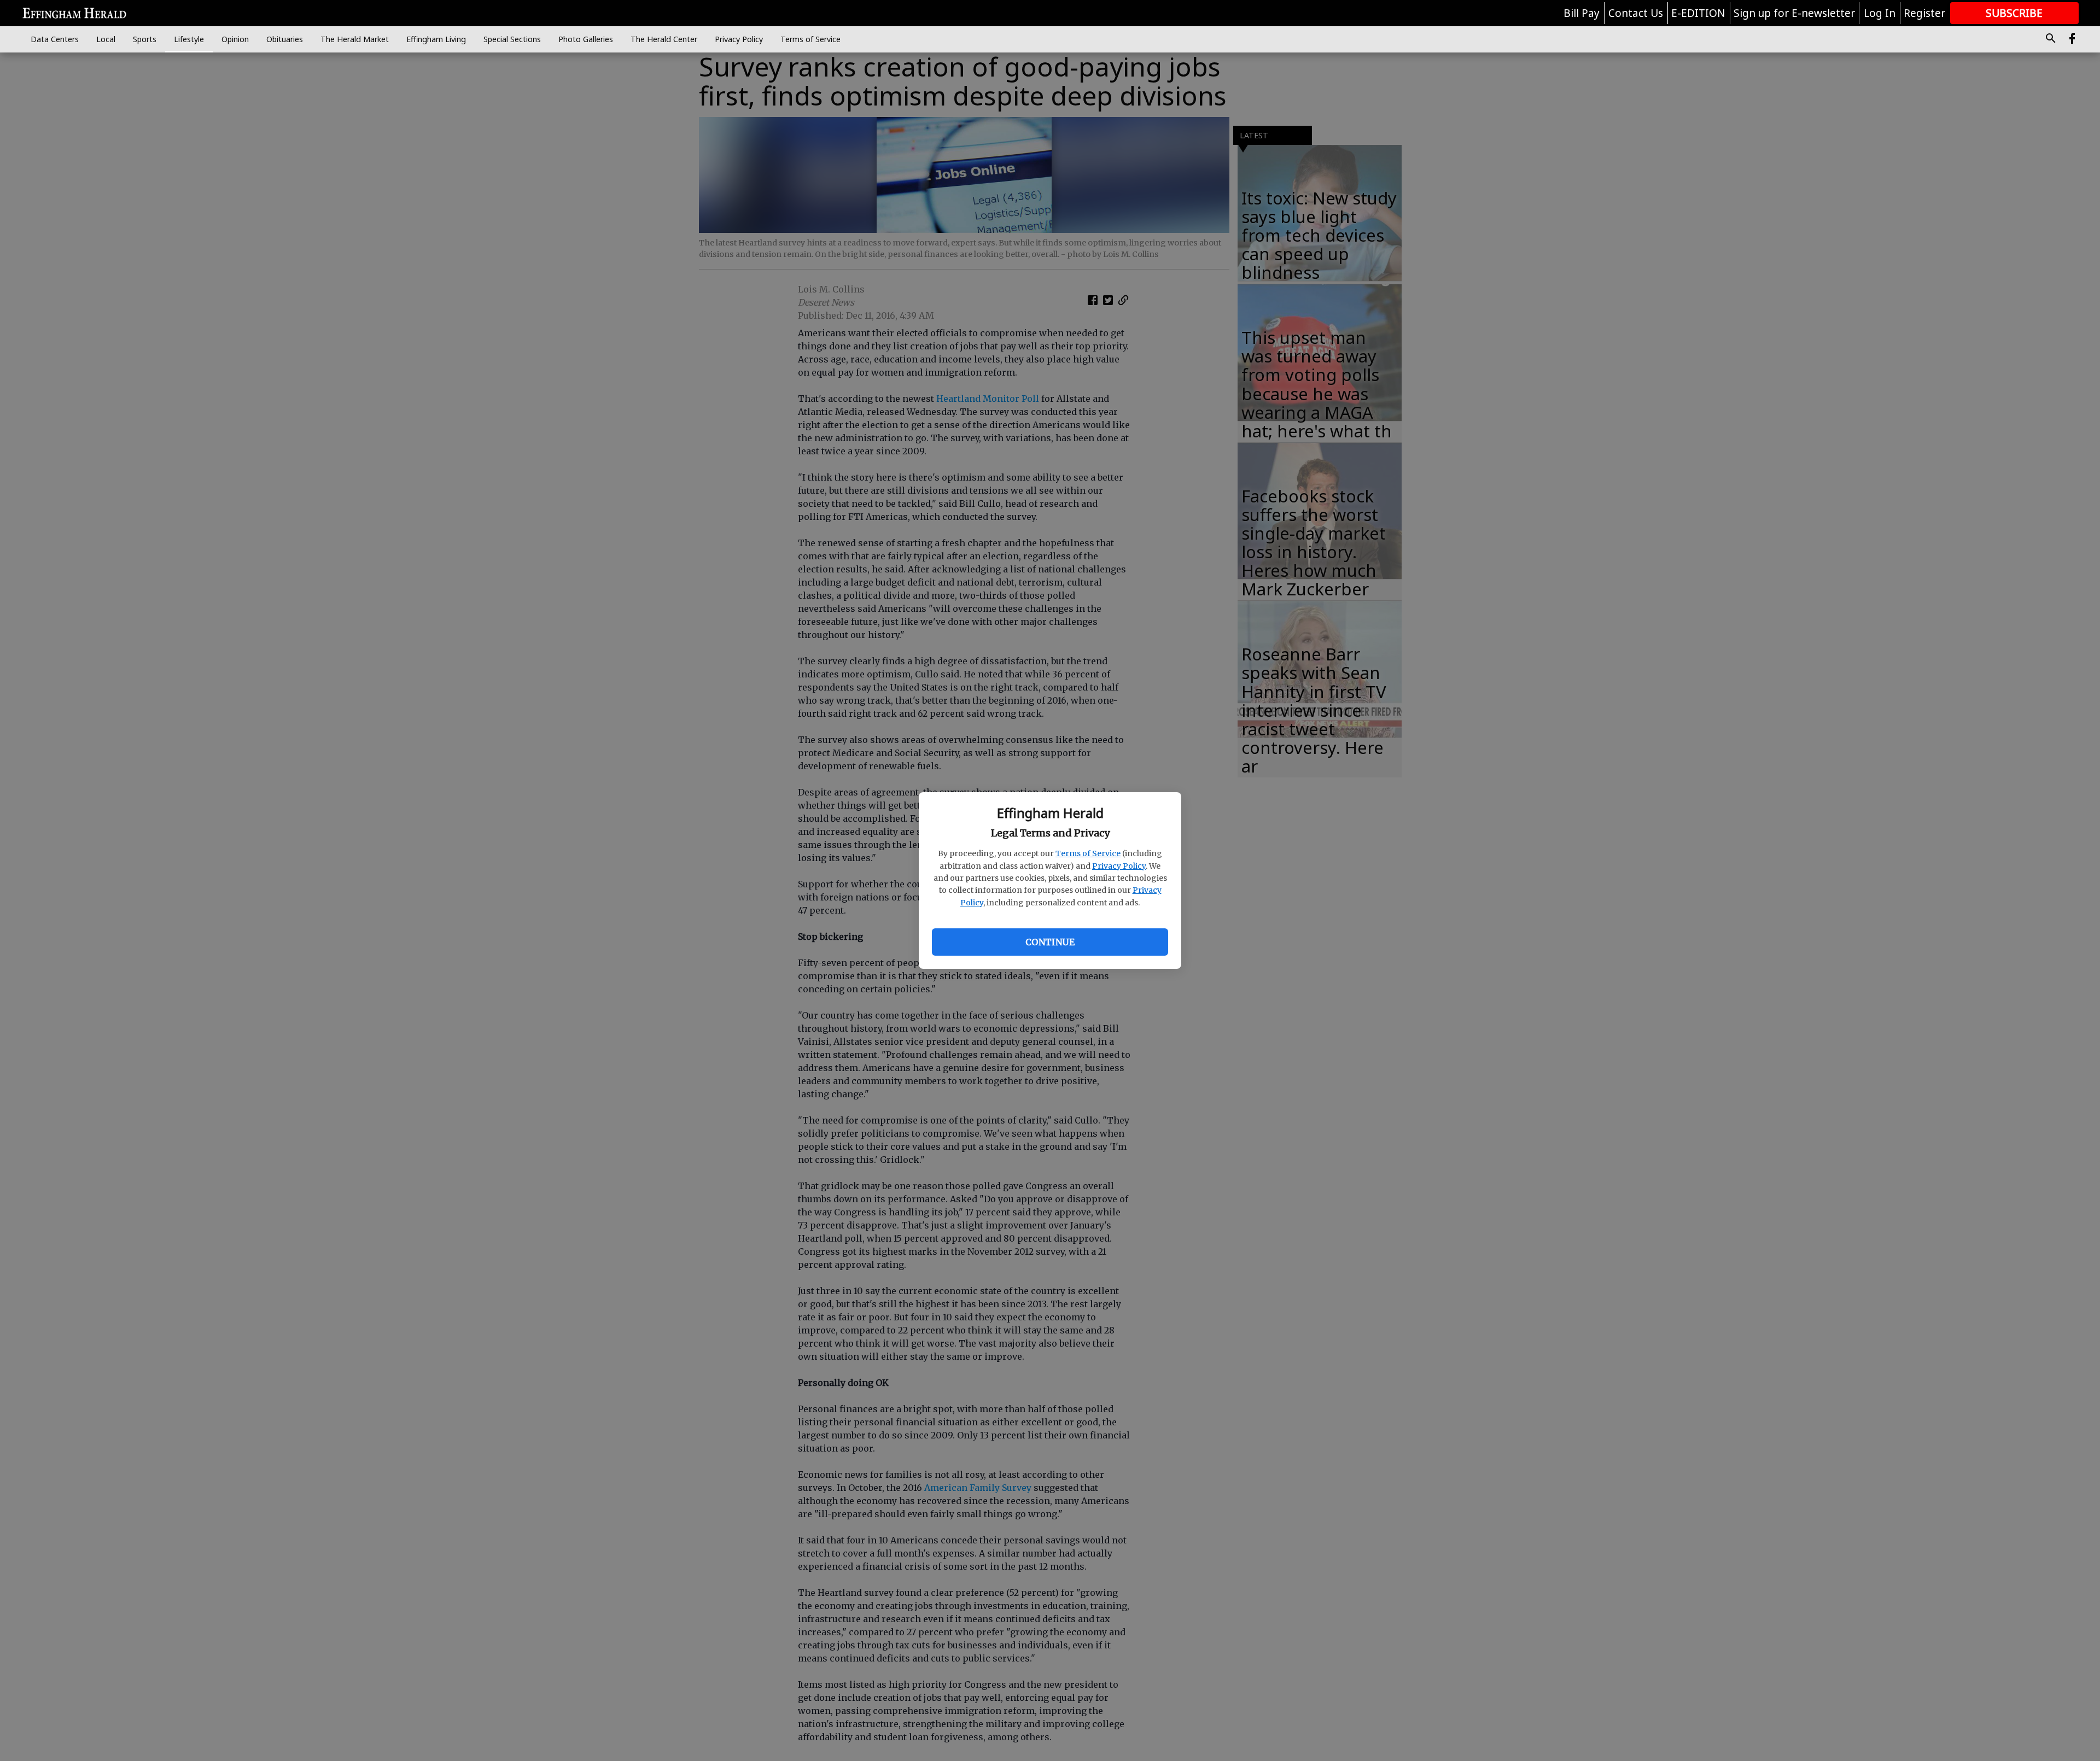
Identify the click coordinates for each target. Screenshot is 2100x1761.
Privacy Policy (1119, 866)
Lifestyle (189, 39)
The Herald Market (355, 39)
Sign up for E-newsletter (1794, 13)
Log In (1880, 13)
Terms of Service (1088, 853)
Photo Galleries (586, 39)
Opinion (235, 39)
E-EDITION (1698, 13)
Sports (145, 39)
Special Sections (512, 39)
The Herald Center (664, 39)
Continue (1050, 942)
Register (1924, 13)
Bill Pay (1582, 13)
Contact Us (1636, 13)
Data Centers (55, 39)
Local (106, 39)
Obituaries (285, 39)
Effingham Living (436, 39)
